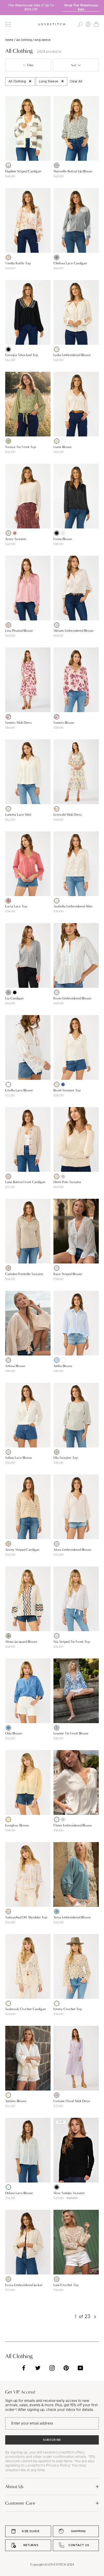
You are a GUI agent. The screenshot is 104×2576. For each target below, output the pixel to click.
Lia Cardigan (14, 998)
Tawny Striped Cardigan (22, 1550)
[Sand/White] (57, 1636)
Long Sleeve (49, 81)
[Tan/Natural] (57, 1544)
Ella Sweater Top (66, 1458)
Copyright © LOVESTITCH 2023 (52, 2565)
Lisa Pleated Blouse (19, 631)
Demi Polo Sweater (67, 1182)
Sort (74, 65)
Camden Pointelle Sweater (24, 1274)
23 (88, 2316)
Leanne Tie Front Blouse (71, 1733)
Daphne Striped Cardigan (23, 171)
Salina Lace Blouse (19, 1458)
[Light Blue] (57, 1360)
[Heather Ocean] (63, 1084)
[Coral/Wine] (8, 717)
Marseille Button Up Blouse (73, 171)
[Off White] (8, 1084)
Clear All (76, 81)
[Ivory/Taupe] (8, 165)
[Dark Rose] (8, 901)
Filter (30, 65)
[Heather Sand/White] (8, 1544)
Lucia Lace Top (16, 906)
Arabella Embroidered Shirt (73, 906)
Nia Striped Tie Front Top (72, 1642)
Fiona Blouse (63, 539)
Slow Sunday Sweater (69, 2193)
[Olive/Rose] (8, 441)
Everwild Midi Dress (68, 815)
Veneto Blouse (64, 723)
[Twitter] (38, 2368)
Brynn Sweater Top (67, 1090)
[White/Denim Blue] (57, 1268)
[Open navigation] (8, 24)
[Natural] (57, 349)
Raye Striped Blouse (68, 1274)
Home (9, 40)
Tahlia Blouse (63, 1366)
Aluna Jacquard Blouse (21, 1642)
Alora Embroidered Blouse (72, 1550)
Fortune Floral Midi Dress (72, 2101)
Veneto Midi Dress (18, 723)
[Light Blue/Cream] (57, 992)
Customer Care (20, 2503)
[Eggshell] (63, 533)
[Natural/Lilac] (57, 2095)
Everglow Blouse (17, 1825)
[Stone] (57, 1176)
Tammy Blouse (16, 2101)
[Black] (57, 165)
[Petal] (57, 441)
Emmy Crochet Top (68, 2009)
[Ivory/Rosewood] (57, 809)
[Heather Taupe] (8, 1176)
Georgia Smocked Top (22, 355)
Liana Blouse (63, 447)
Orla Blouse (14, 1733)
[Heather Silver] (63, 1176)
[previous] (4, 5)
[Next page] (95, 2317)
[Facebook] (24, 2368)
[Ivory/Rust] (8, 257)
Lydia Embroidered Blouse (72, 355)
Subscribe (52, 2440)
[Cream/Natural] (57, 901)
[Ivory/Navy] (57, 1728)
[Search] (80, 24)
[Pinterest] (66, 2368)
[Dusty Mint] (63, 1819)
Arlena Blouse (15, 1366)
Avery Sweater (16, 539)
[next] (100, 5)
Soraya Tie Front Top (21, 447)
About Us (14, 2486)
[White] (63, 441)
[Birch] (8, 533)
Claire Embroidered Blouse (73, 1825)
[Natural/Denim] (8, 1636)
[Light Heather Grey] (57, 1452)
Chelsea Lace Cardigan (70, 263)
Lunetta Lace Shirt (18, 815)
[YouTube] (80, 2368)
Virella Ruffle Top (18, 263)
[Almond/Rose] (8, 1911)
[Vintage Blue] (57, 1911)
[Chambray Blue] (8, 1728)
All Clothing (24, 40)
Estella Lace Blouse (19, 1090)
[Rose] (15, 533)
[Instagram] (52, 2368)
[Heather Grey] (57, 257)
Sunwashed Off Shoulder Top (26, 1917)
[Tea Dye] (8, 1360)
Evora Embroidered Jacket (24, 2285)
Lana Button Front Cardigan (25, 1182)
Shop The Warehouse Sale (81, 7)
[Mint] (8, 2187)
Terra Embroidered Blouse (72, 1917)
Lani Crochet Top (66, 2285)
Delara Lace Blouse (19, 2193)
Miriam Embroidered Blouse (74, 631)
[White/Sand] (57, 625)
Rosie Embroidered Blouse (72, 998)
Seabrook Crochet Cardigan (25, 2009)
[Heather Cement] (8, 1268)
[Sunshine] (8, 1819)
